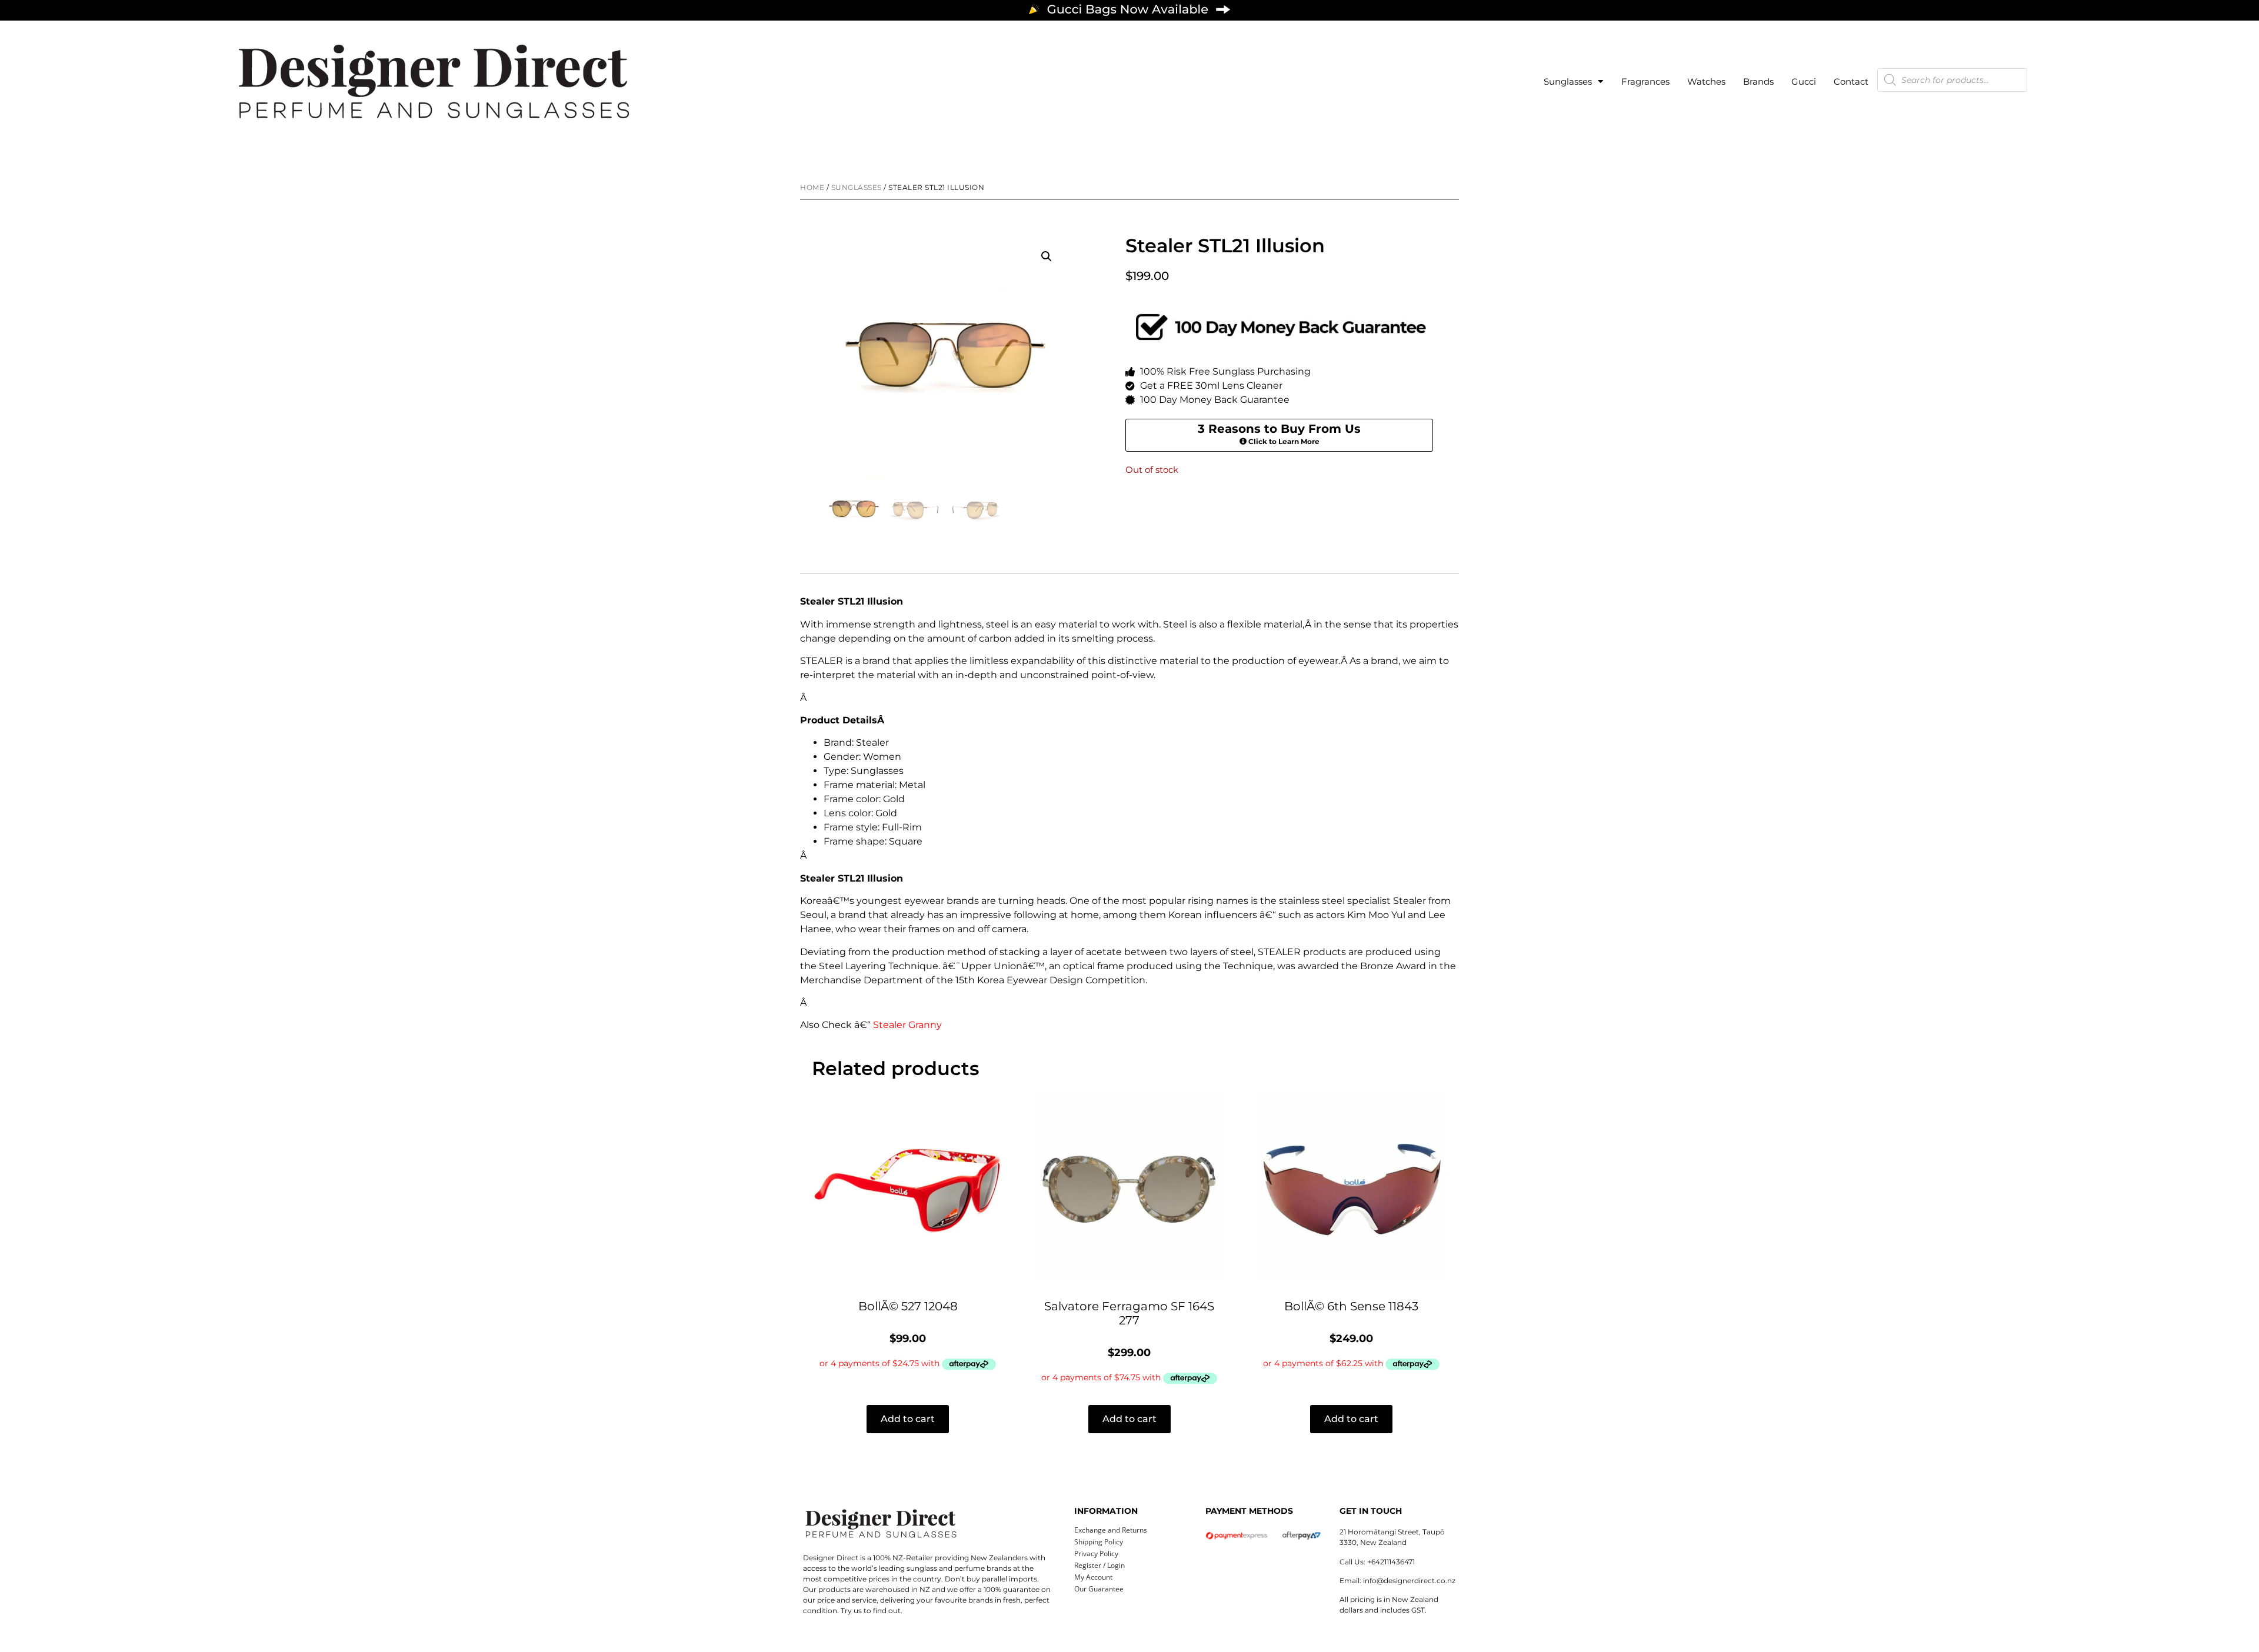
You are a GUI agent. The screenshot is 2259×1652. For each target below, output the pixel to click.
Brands (1758, 81)
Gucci (1804, 81)
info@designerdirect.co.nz (1409, 1581)
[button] (1047, 256)
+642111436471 (1391, 1562)
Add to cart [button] (908, 1419)
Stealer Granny (907, 1025)
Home (812, 187)
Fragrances (1645, 81)
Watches (1706, 81)
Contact (1851, 81)
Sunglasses (1568, 81)
